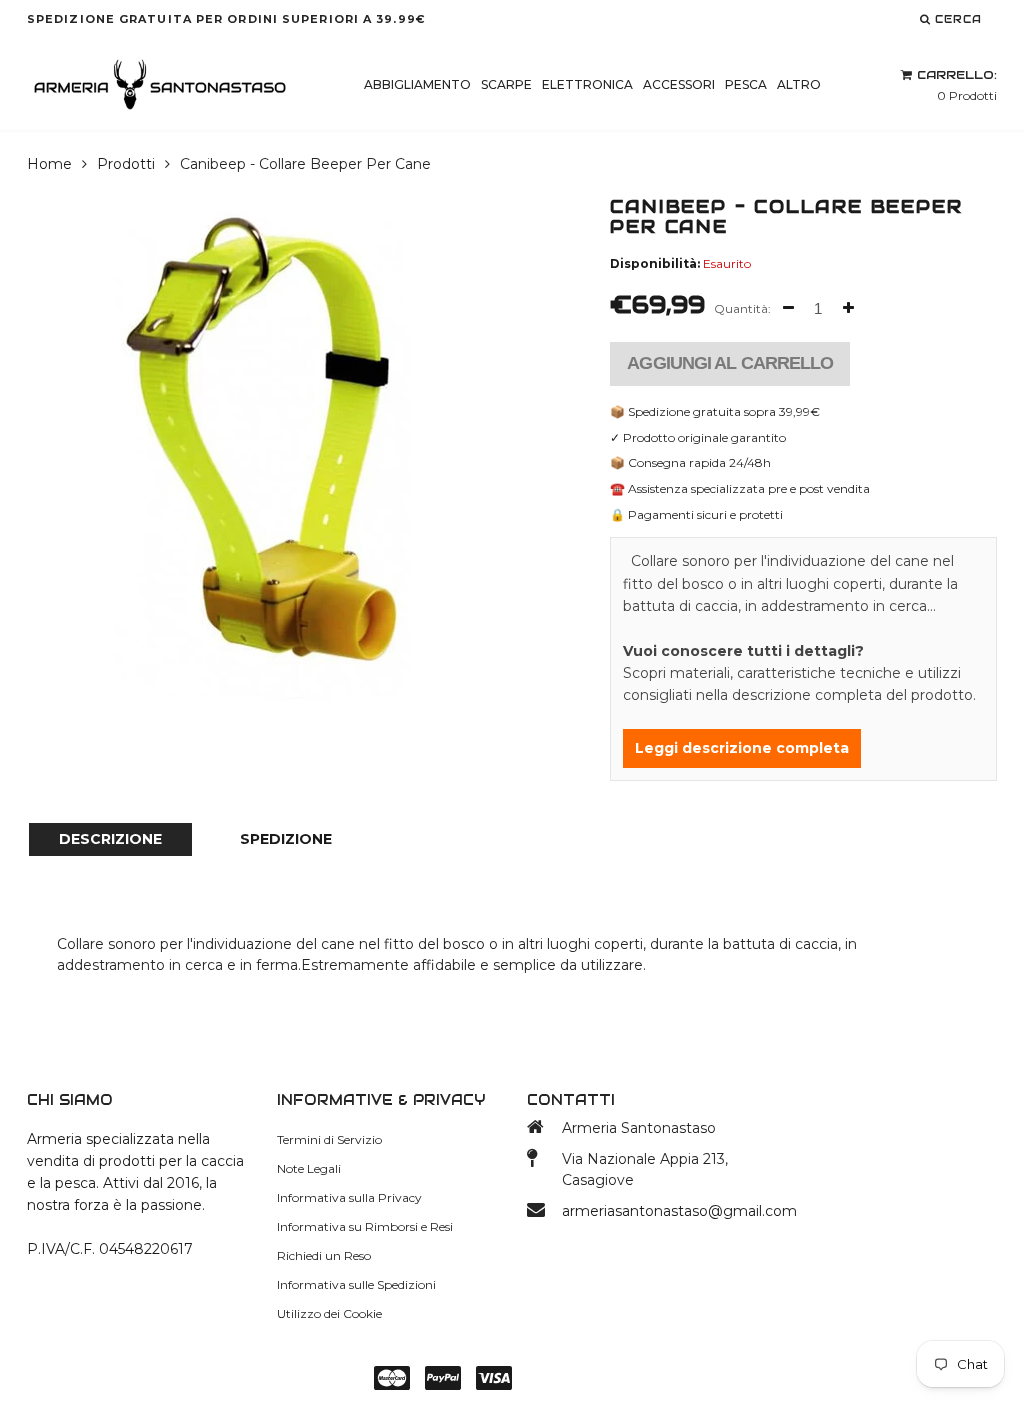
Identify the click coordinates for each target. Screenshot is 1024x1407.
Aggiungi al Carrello (730, 363)
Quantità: (742, 308)
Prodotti (126, 164)
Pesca (746, 84)
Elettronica (587, 84)
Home (49, 164)
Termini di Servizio (329, 1139)
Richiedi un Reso (324, 1255)
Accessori (679, 84)
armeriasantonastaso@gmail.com (654, 1211)
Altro (799, 84)
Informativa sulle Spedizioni (356, 1284)
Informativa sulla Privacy (349, 1197)
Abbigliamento (417, 84)
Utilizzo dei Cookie (329, 1313)
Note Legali (309, 1168)
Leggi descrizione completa (742, 748)
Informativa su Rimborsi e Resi (365, 1226)
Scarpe (506, 84)
